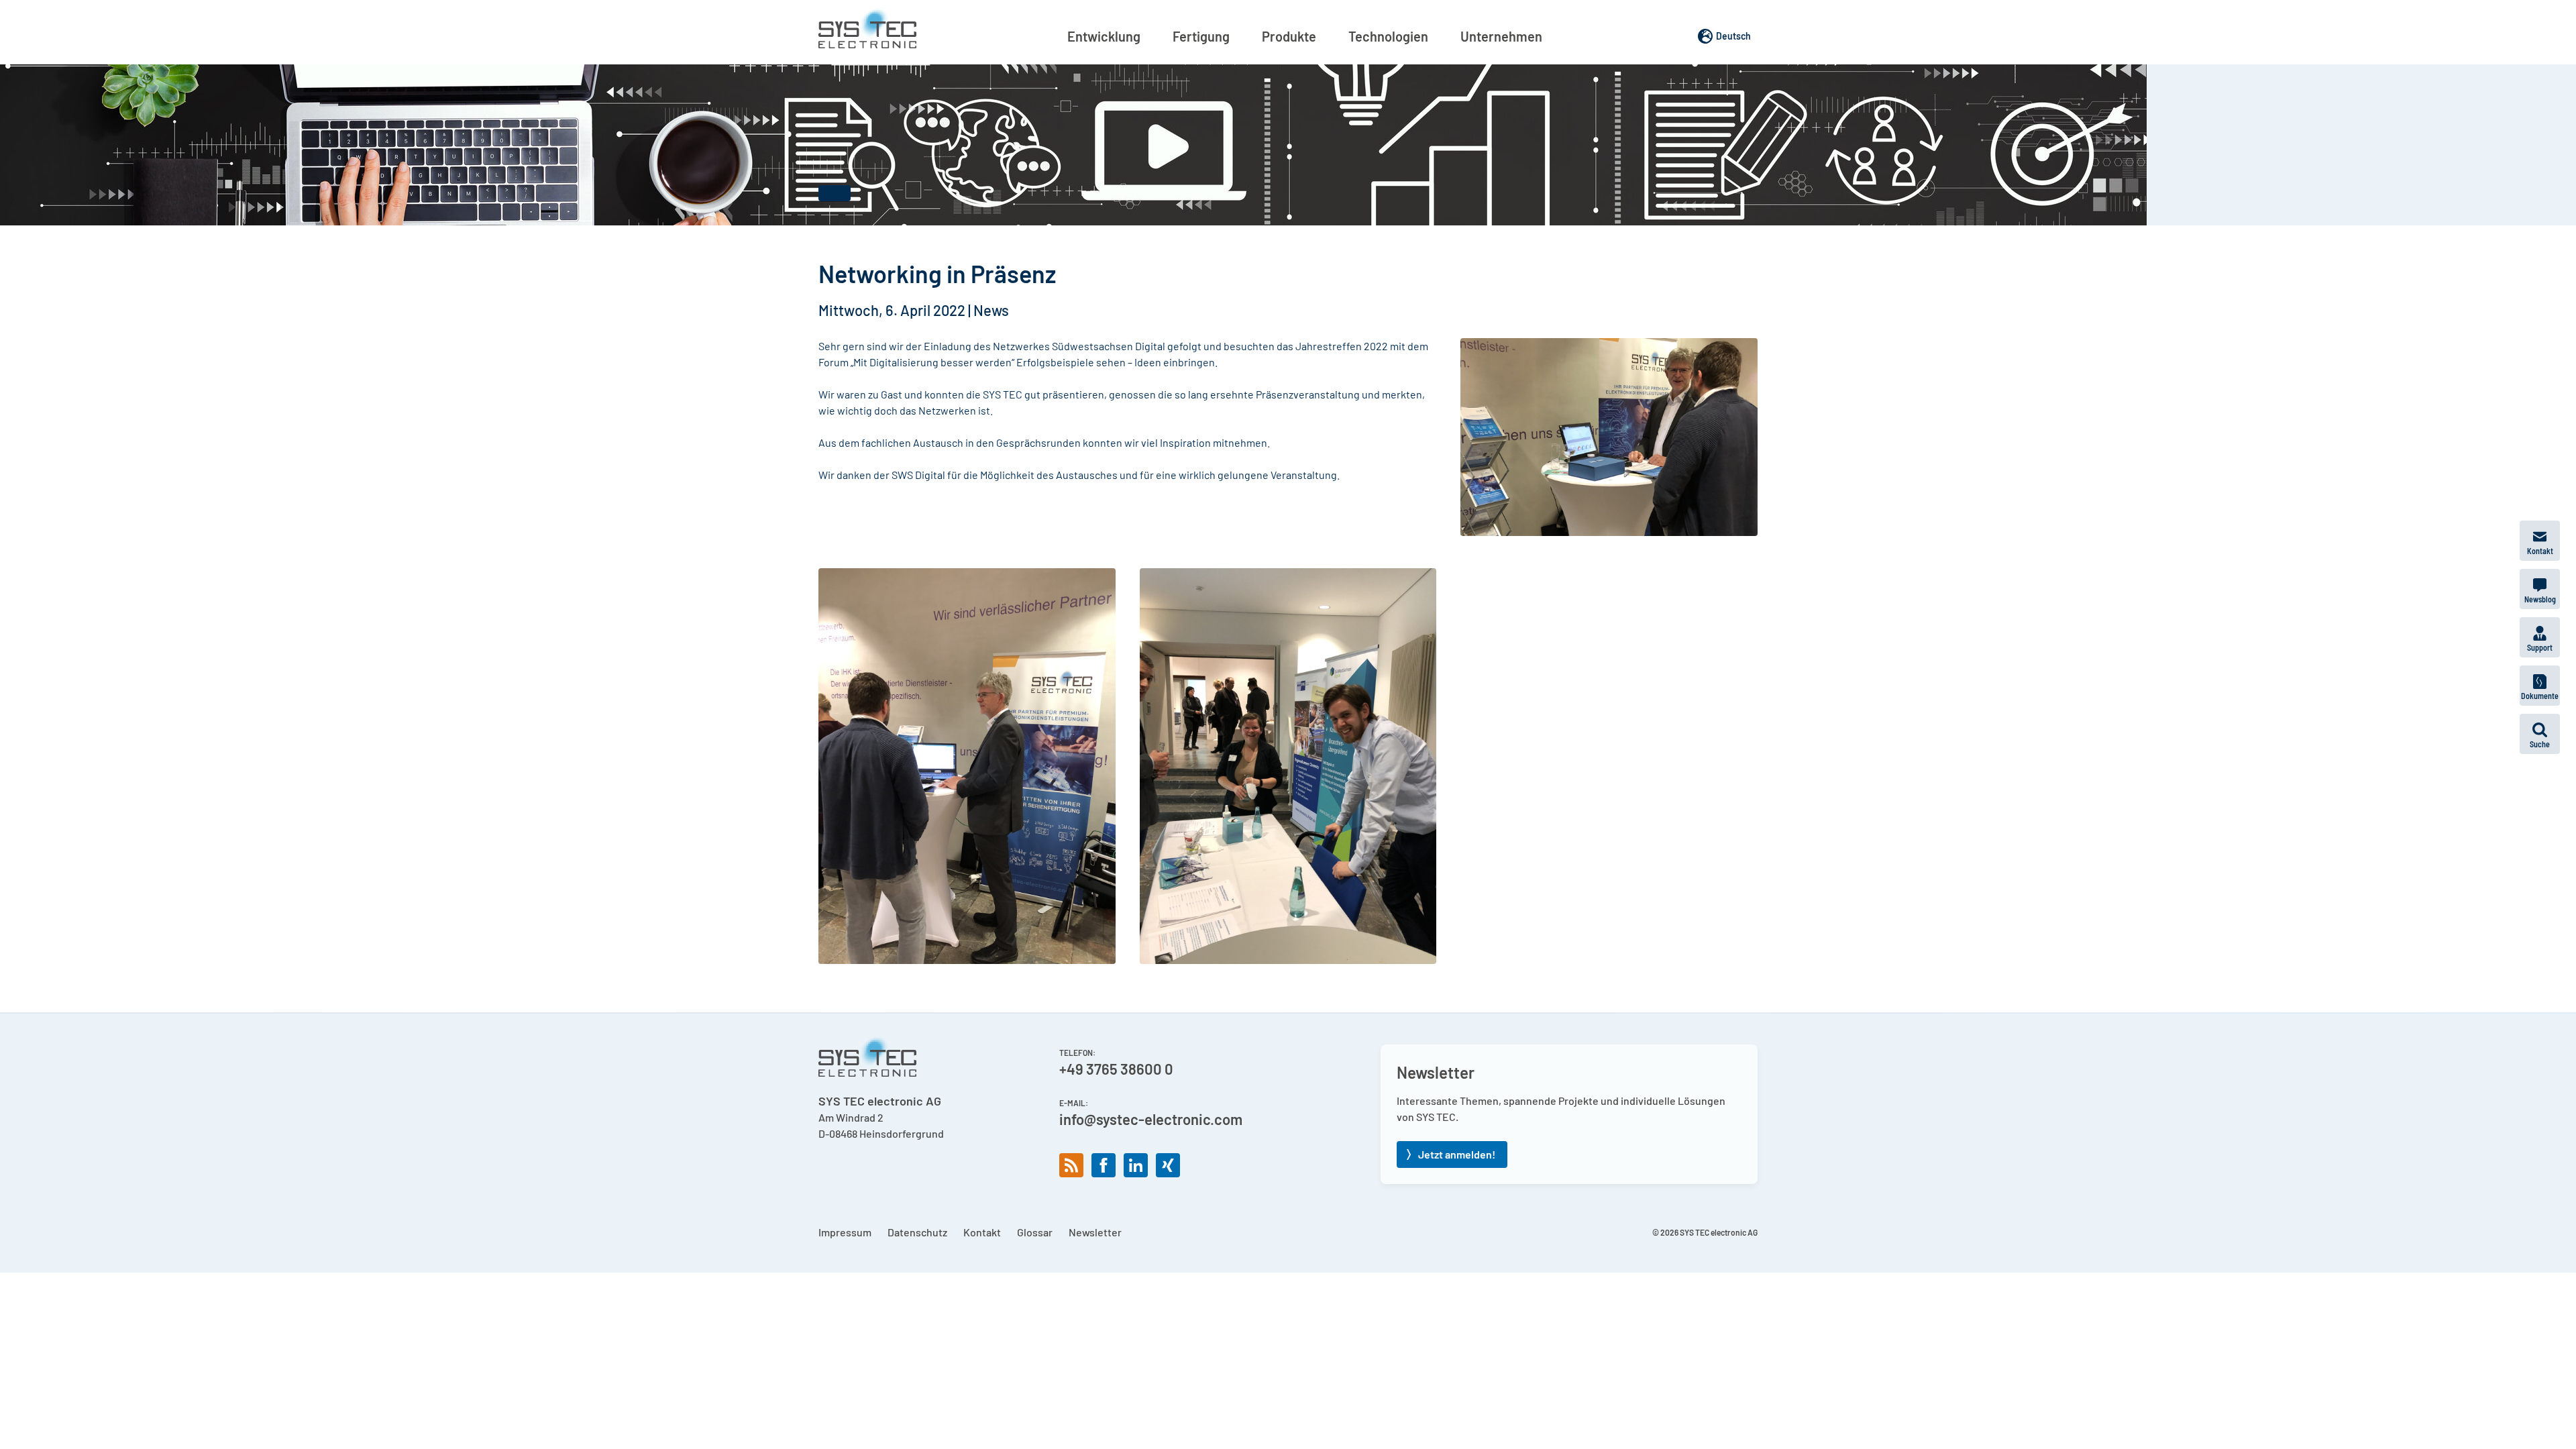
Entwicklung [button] (1104, 36)
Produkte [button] (1289, 36)
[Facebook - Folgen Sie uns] (1104, 1165)
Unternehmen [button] (1501, 36)
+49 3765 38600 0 (1116, 1069)
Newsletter (1095, 1232)
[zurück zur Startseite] (867, 28)
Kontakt (982, 1232)
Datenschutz (917, 1232)
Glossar (1035, 1232)
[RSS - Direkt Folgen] (1071, 1165)
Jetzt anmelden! (1457, 1154)
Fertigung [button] (1201, 36)
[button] (2540, 734)
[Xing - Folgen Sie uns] (1168, 1165)
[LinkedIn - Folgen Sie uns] (1136, 1165)
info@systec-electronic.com (1151, 1119)
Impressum (845, 1232)
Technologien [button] (1388, 36)
